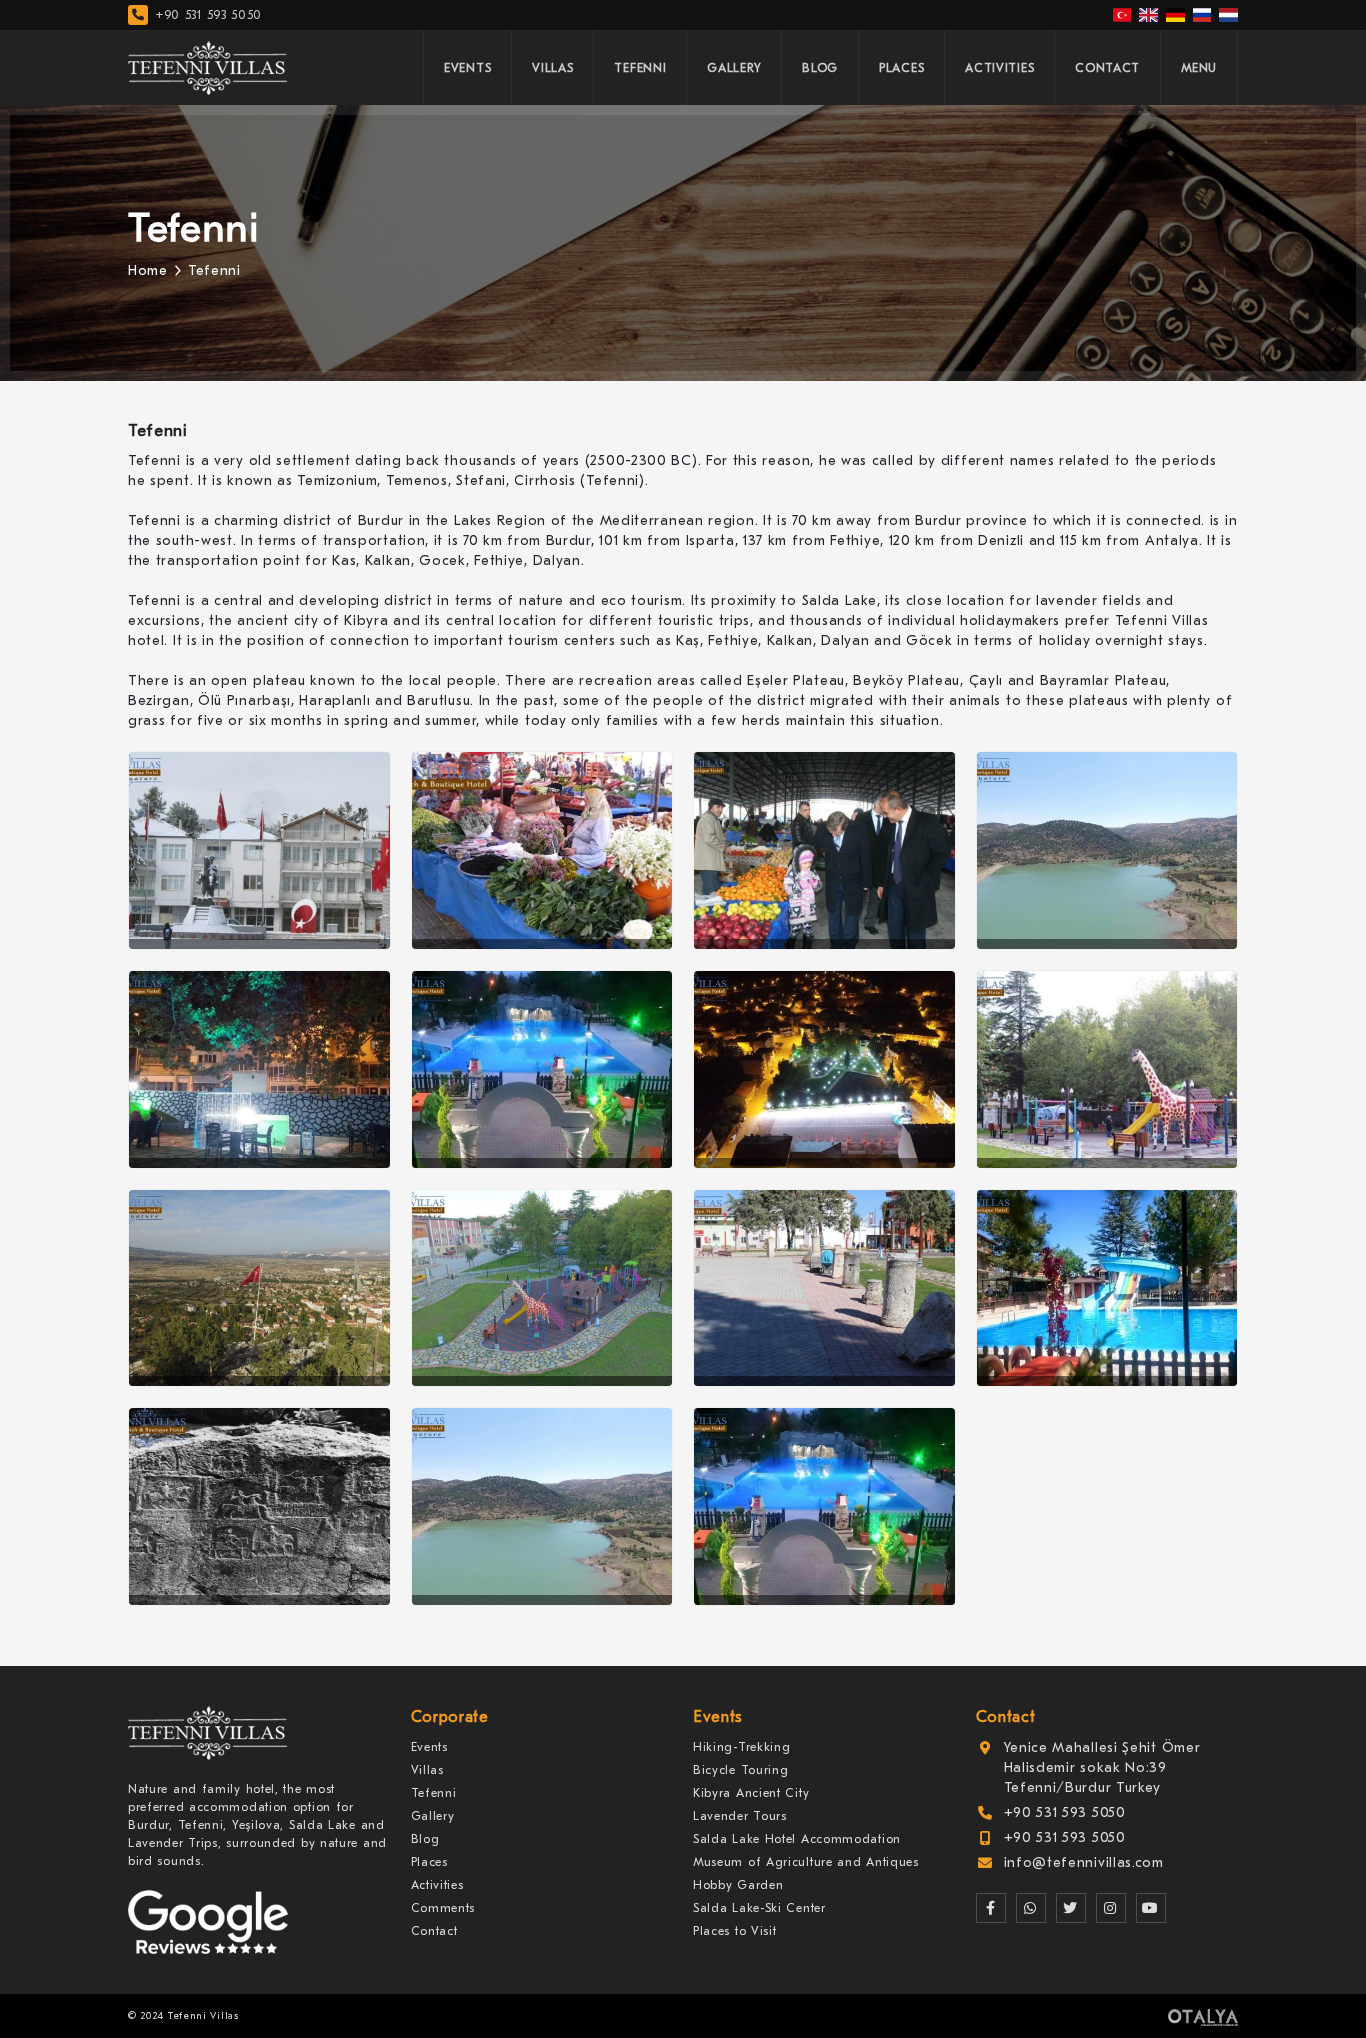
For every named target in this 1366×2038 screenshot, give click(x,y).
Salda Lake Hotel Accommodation (797, 1839)
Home (148, 270)
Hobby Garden (738, 1885)
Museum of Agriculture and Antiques (806, 1862)
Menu (1199, 68)
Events (467, 68)
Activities (999, 68)
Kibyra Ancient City (751, 1793)
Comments (443, 1908)
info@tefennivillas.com (1084, 1862)
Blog (820, 68)
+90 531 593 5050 (209, 15)
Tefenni (640, 68)
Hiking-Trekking (742, 1747)
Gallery (734, 68)
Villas (552, 68)
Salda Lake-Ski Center (759, 1908)
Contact (1107, 68)
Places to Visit (735, 1931)
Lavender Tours (740, 1816)
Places (901, 68)
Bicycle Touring (741, 1770)
